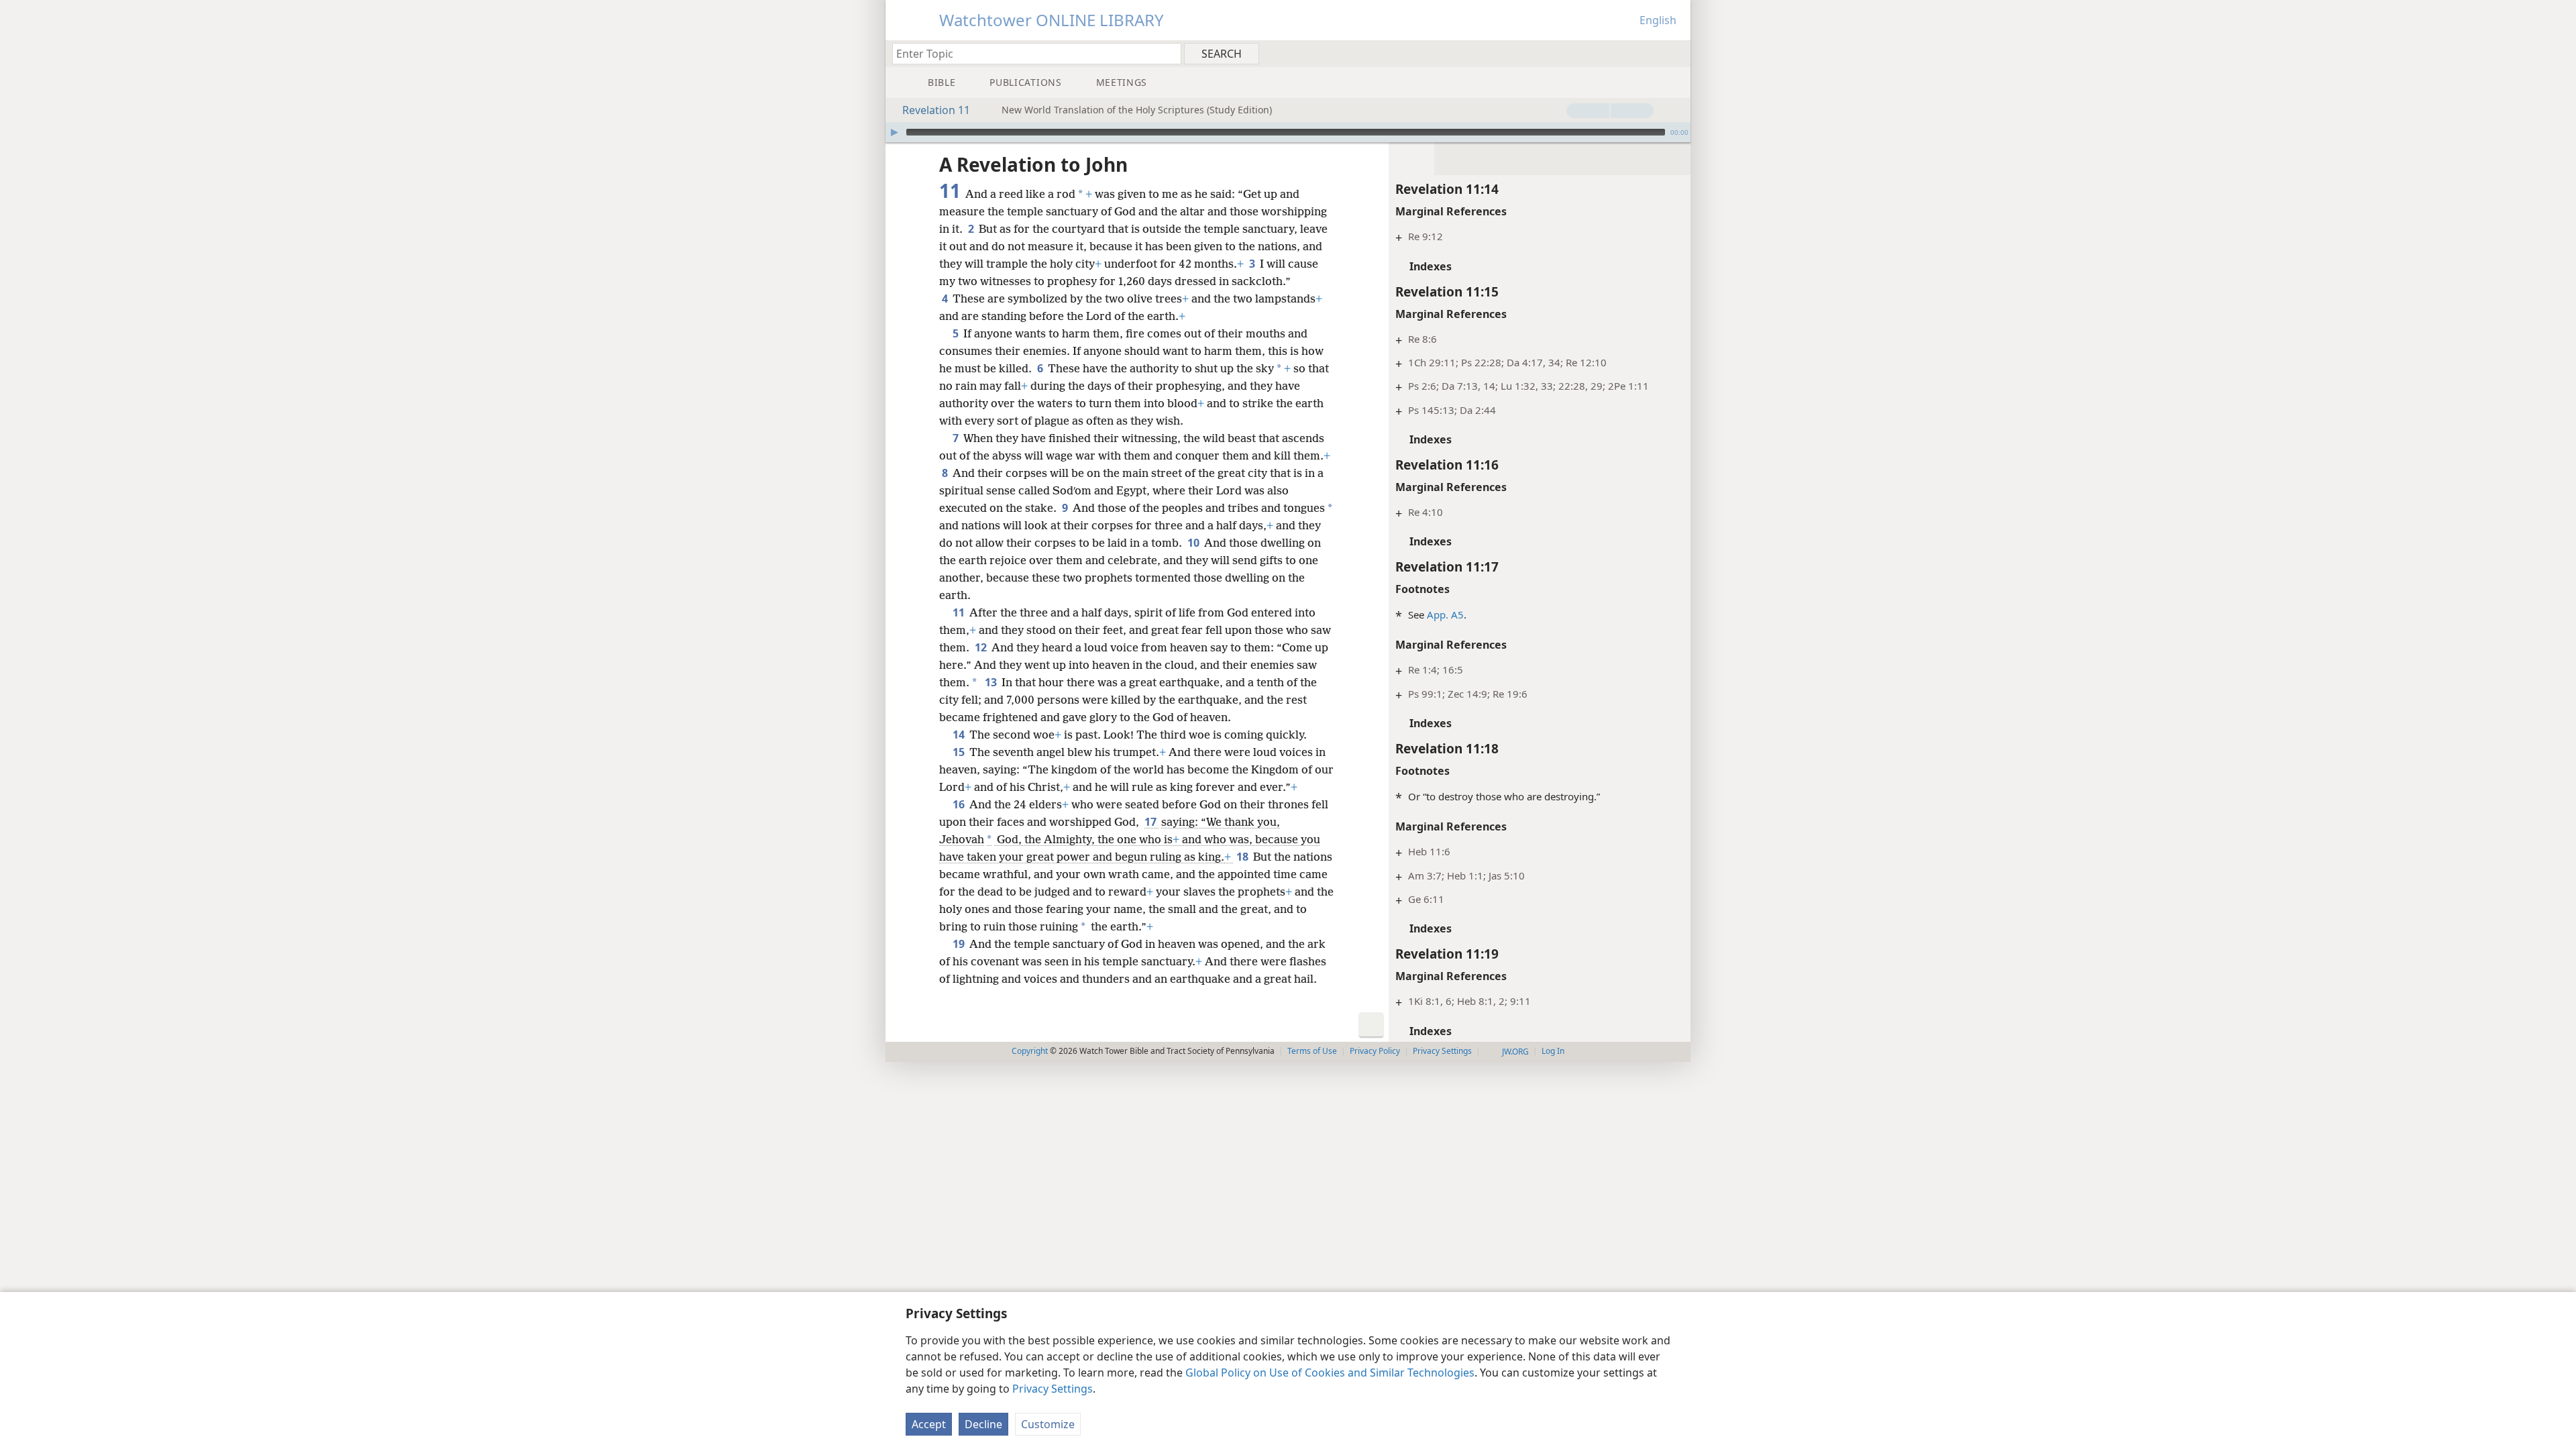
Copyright (1030, 1051)
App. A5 (1445, 614)
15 (960, 752)
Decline (983, 1424)
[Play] (894, 132)
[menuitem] (1675, 53)
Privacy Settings (1053, 1389)
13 (992, 682)
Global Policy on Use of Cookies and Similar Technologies (1330, 1373)
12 (982, 647)
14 (960, 735)
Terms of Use (1312, 1051)
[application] (1288, 132)
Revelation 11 (936, 110)
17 (1151, 822)
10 (1194, 543)
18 (1243, 857)
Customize (1048, 1424)
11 (960, 612)
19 (960, 944)
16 (960, 804)
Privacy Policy (1375, 1051)
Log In (1553, 1051)
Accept (929, 1424)
